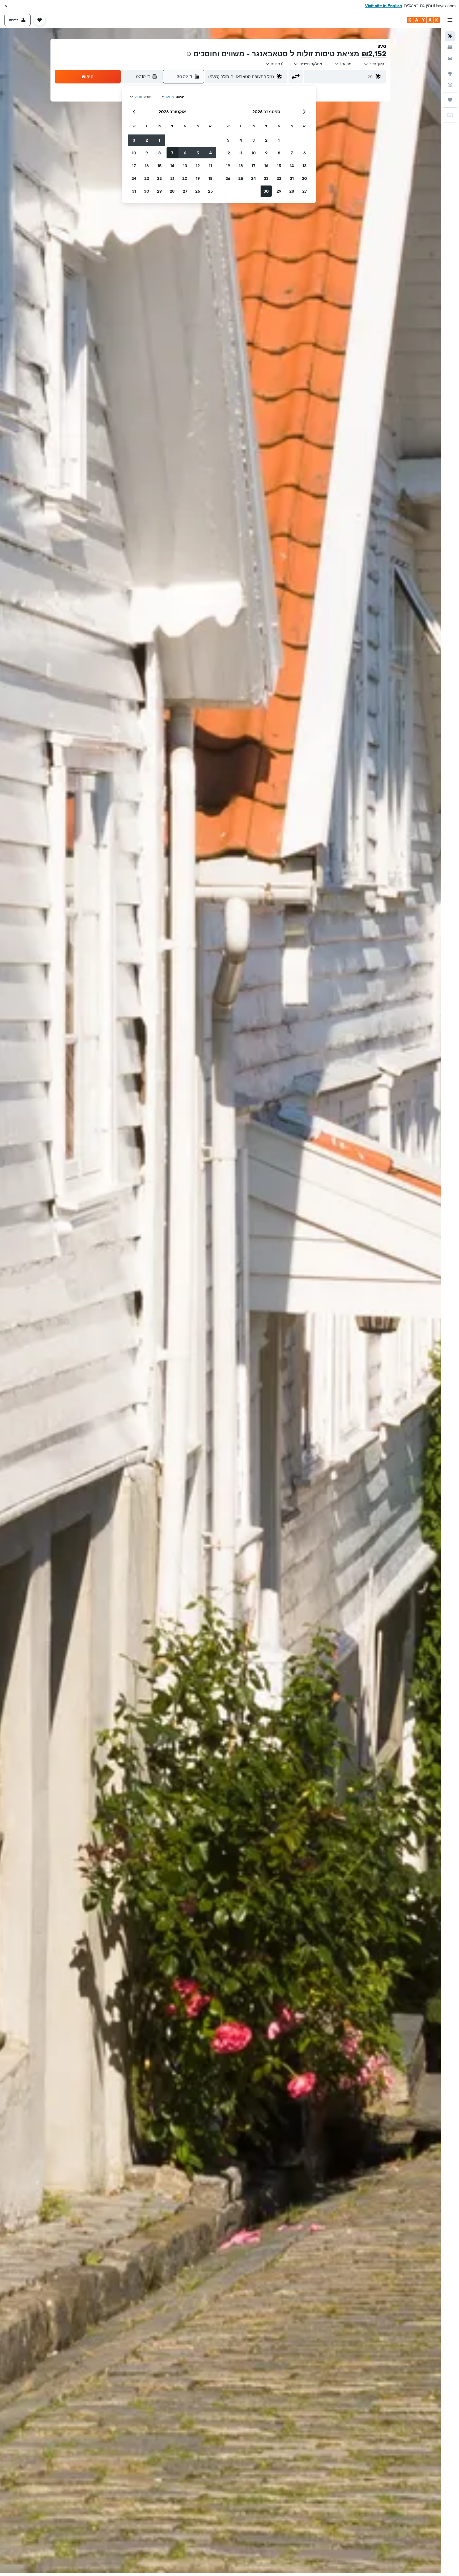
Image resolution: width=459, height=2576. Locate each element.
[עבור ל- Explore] (450, 74)
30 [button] (266, 191)
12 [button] (228, 153)
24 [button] (253, 178)
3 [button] (254, 140)
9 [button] (266, 153)
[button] (6, 6)
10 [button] (254, 153)
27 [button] (305, 191)
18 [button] (241, 166)
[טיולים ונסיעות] (450, 100)
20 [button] (304, 178)
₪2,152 (374, 54)
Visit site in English (384, 6)
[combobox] (374, 64)
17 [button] (253, 166)
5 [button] (228, 140)
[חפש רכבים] (450, 58)
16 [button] (266, 166)
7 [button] (292, 153)
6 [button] (305, 153)
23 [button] (266, 178)
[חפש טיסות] (450, 36)
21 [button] (292, 178)
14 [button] (292, 166)
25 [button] (241, 178)
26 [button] (228, 178)
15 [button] (279, 166)
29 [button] (279, 191)
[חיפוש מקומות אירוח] (450, 47)
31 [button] (134, 191)
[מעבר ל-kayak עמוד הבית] (423, 20)
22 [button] (279, 178)
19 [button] (228, 166)
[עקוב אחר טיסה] (450, 85)
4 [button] (241, 140)
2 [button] (266, 140)
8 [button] (279, 153)
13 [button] (305, 166)
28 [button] (292, 191)
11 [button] (241, 153)
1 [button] (279, 140)
